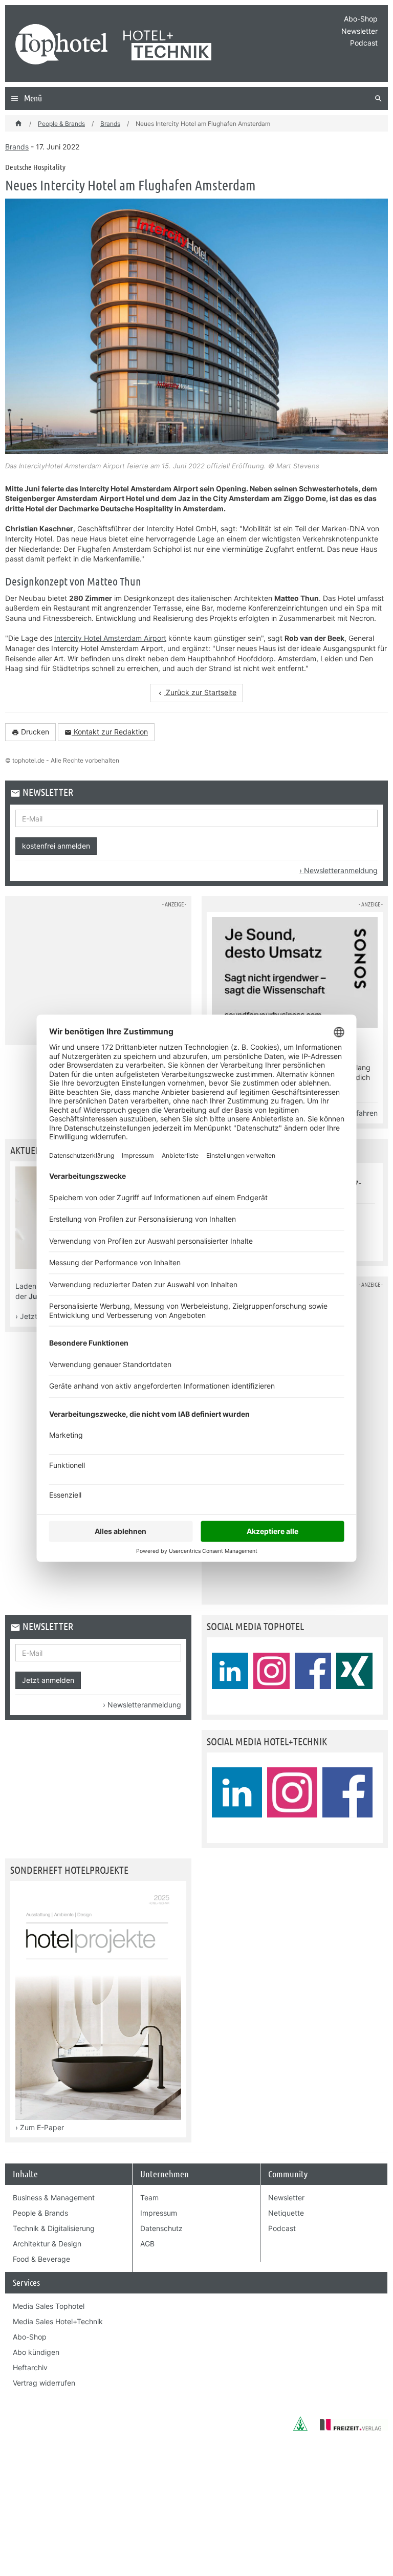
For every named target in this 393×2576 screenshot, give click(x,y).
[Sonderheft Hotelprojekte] (98, 2117)
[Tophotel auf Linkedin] (230, 1671)
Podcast (364, 43)
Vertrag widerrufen (44, 2383)
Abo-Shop (361, 19)
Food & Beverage (41, 2259)
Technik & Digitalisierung (54, 2228)
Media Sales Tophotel (49, 2306)
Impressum (159, 2213)
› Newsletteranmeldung (339, 870)
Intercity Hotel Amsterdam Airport (110, 638)
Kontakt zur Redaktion (106, 732)
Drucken (30, 732)
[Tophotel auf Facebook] (313, 1671)
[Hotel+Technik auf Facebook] (347, 1792)
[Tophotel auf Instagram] (271, 1671)
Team (149, 2198)
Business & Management (54, 2198)
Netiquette (286, 2213)
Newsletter (359, 31)
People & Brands (61, 124)
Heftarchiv (30, 2367)
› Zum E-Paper (40, 2127)
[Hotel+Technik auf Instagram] (292, 1792)
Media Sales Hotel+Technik (58, 2321)
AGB (147, 2244)
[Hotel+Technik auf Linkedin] (237, 1792)
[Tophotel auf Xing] (354, 1671)
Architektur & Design (47, 2244)
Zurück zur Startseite (196, 692)
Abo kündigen (36, 2352)
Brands (110, 124)
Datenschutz (161, 2228)
